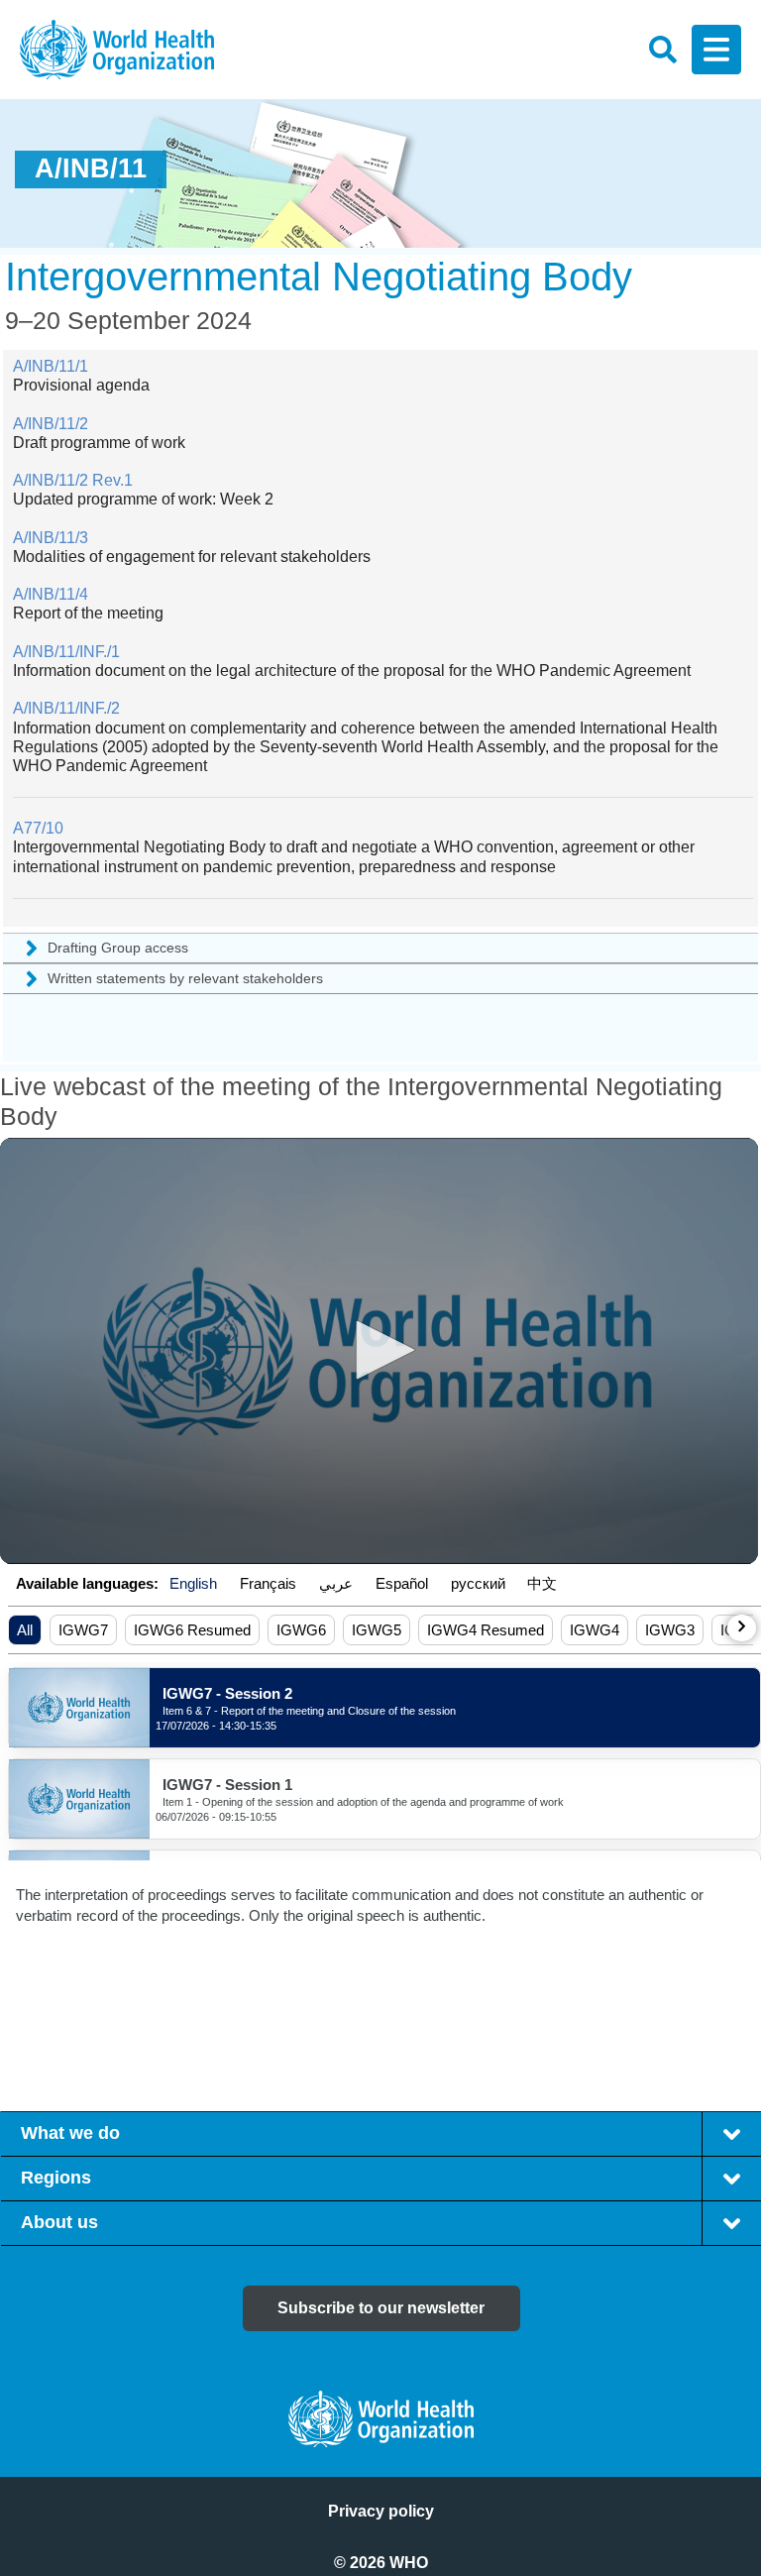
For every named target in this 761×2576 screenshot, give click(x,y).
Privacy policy (381, 2511)
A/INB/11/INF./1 (66, 652)
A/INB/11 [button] (91, 168)
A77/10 (38, 828)
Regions (56, 2178)
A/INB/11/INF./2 (66, 708)
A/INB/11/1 (51, 366)
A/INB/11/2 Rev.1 (73, 480)
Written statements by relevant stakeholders (185, 978)
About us (59, 2222)
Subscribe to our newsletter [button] (381, 2308)
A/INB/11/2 (51, 424)
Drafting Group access (118, 948)
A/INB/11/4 (51, 594)
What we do (70, 2133)
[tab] (731, 2134)
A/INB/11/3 (51, 538)
